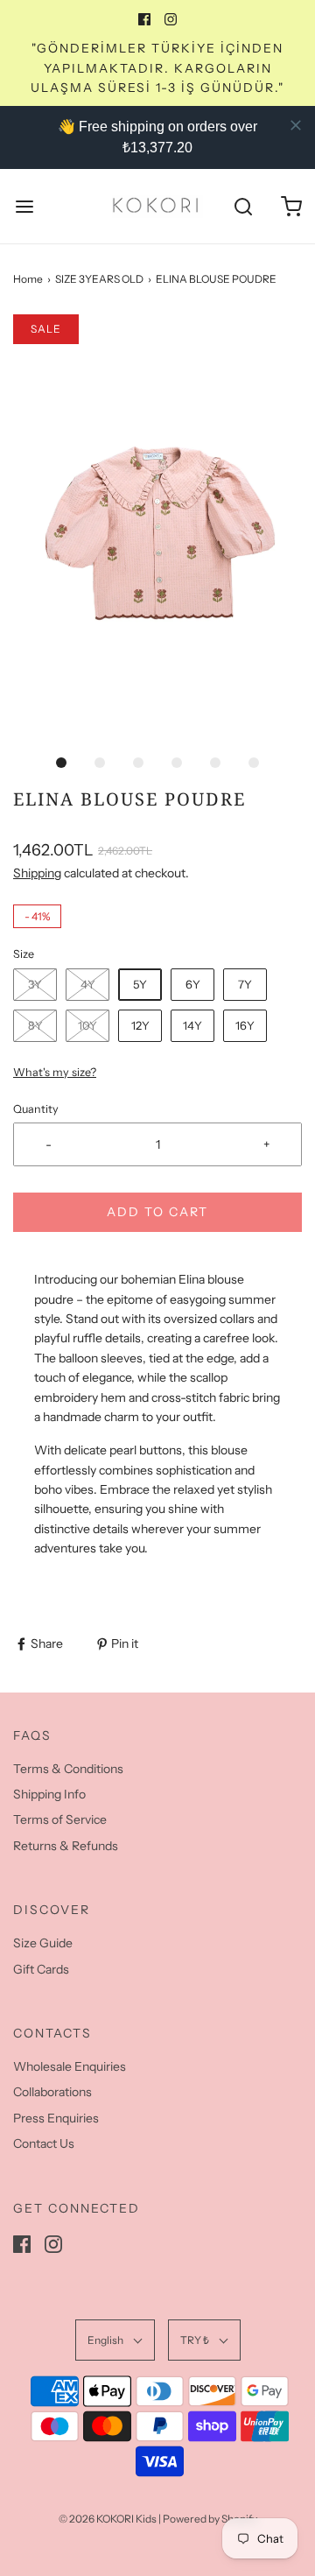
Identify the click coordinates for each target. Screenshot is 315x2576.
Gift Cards (41, 1969)
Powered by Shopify (210, 2519)
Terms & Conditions (68, 1769)
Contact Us (44, 2143)
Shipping (37, 873)
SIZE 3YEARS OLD (99, 279)
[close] (296, 125)
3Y (35, 984)
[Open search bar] (243, 206)
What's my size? (55, 1072)
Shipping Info (49, 1794)
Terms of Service (60, 1819)
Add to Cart (157, 1212)
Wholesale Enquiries (70, 2066)
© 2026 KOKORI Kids (108, 2519)
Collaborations (52, 2092)
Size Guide (43, 1943)
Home (28, 279)
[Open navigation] (24, 206)
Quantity (36, 1109)
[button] (157, 529)
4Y (88, 984)
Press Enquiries (56, 2118)
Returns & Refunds (66, 1846)
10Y (87, 1025)
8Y (35, 1025)
